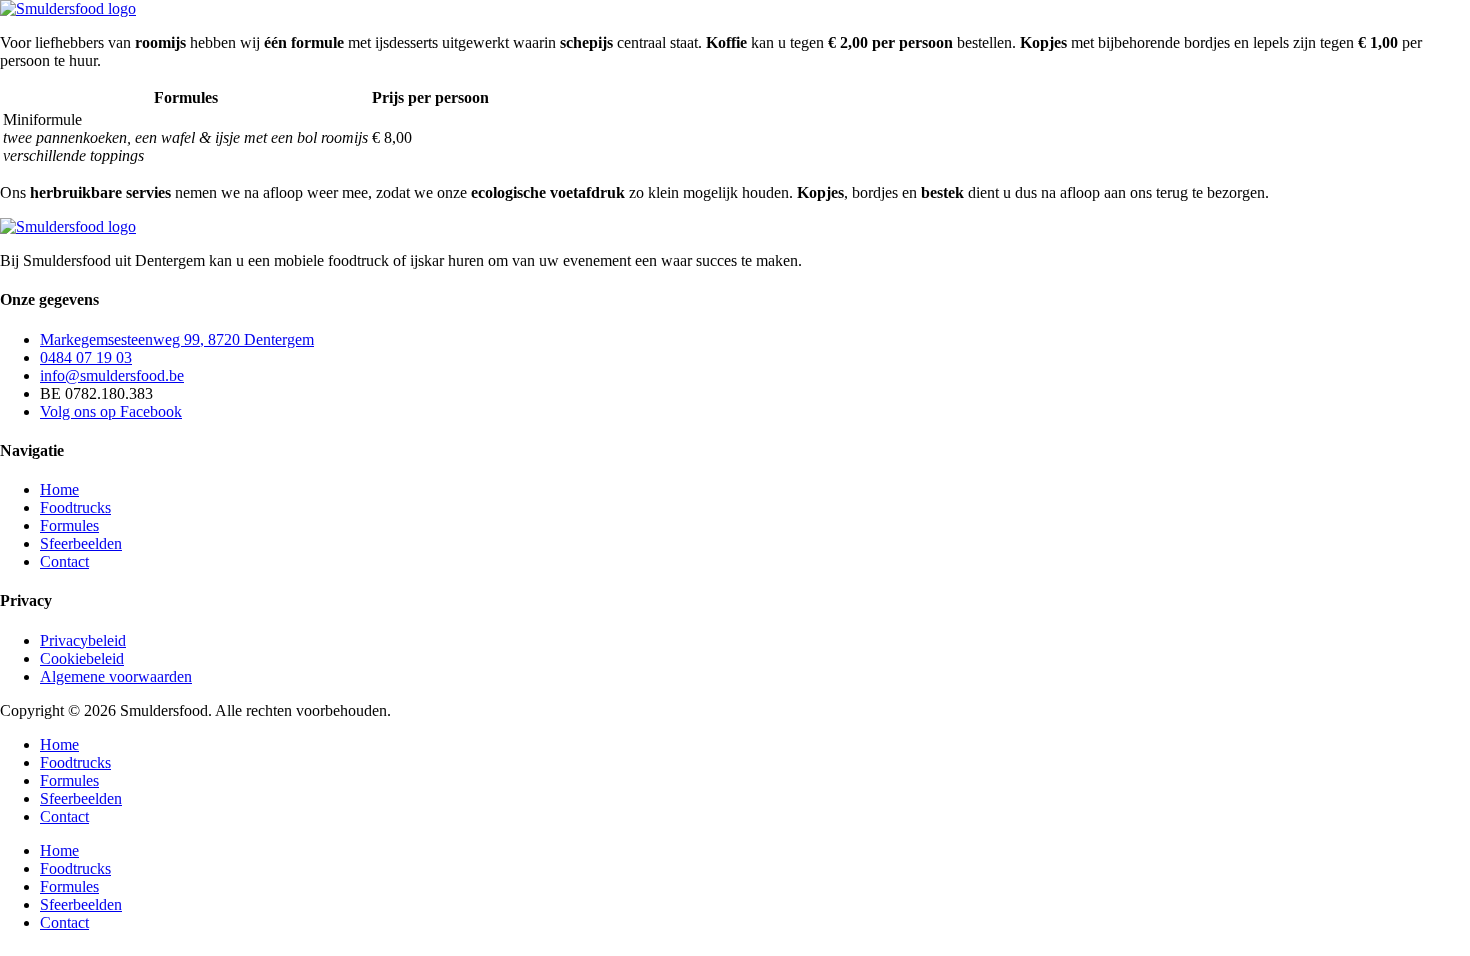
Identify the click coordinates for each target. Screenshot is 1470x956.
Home (59, 744)
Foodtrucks (75, 762)
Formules (69, 780)
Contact (64, 816)
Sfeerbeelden (81, 798)
